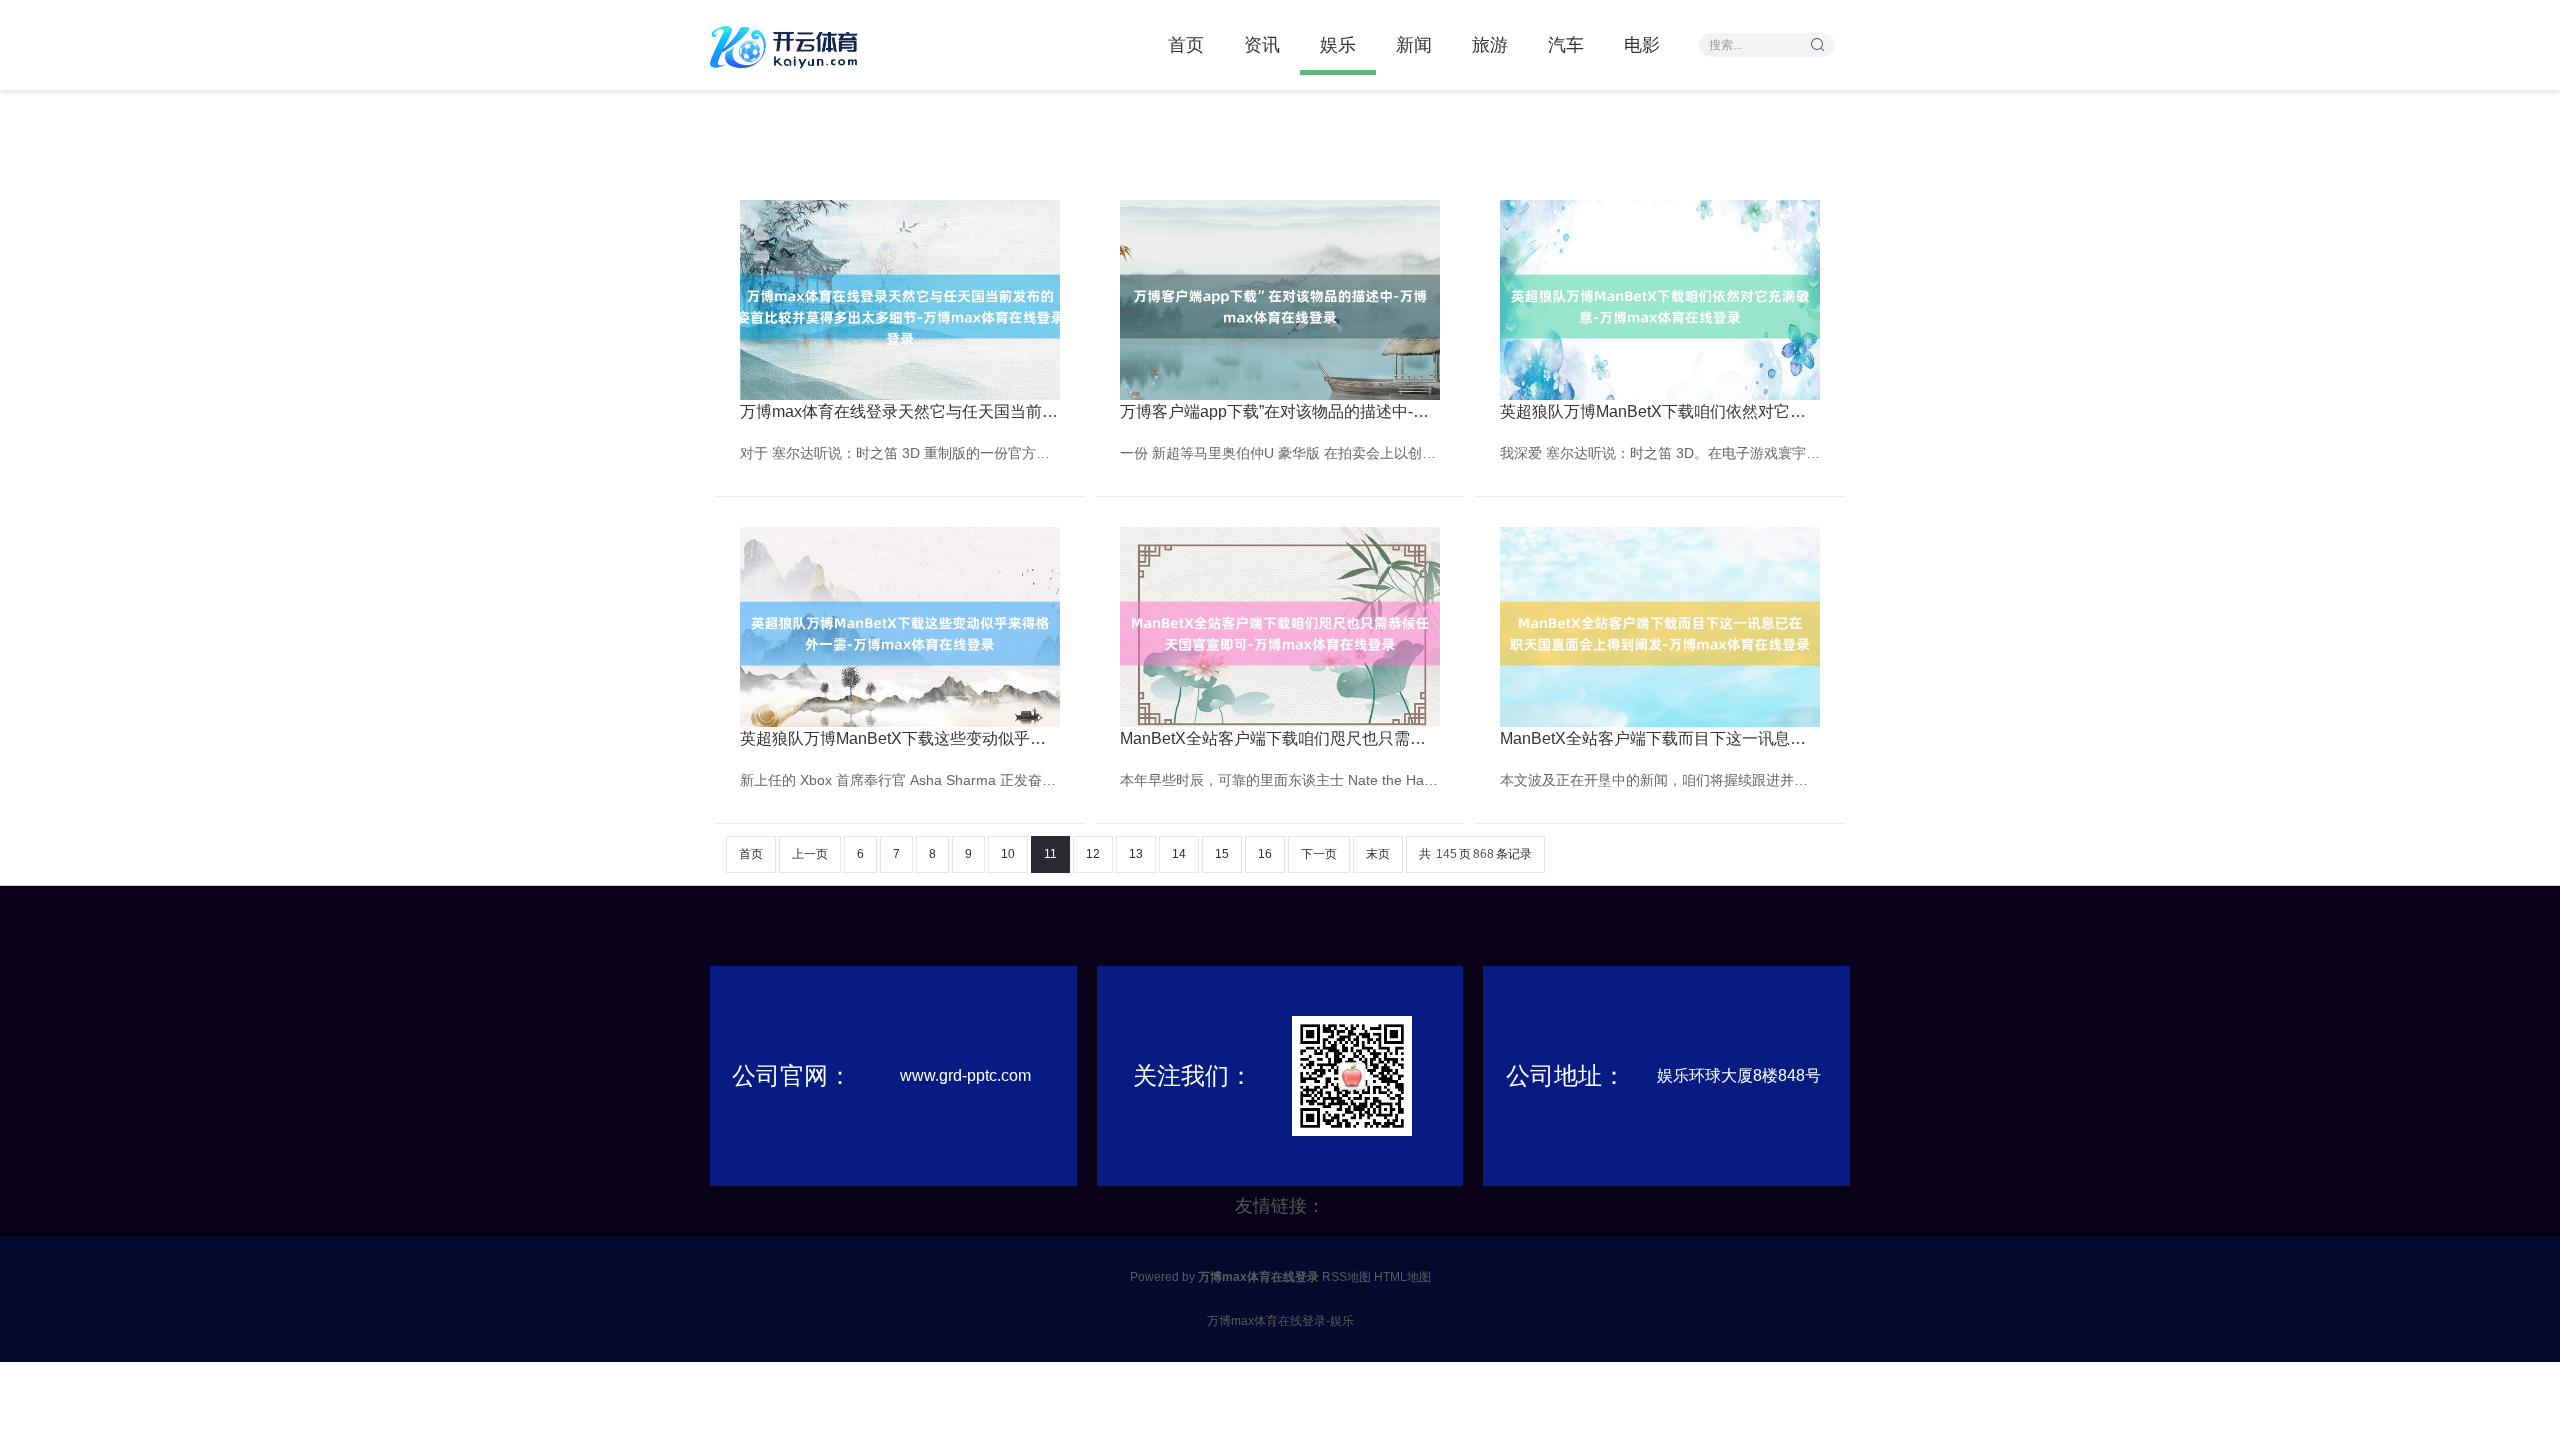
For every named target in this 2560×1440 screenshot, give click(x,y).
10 (1008, 854)
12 (1093, 854)
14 (1179, 854)
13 (1136, 854)
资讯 (1262, 45)
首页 (1186, 45)
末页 (1378, 854)
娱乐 (1338, 45)
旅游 (1490, 45)
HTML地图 (1402, 1277)
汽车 (1566, 45)
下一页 (1319, 854)
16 (1265, 854)
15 (1222, 854)
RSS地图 (1346, 1277)
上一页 (810, 854)
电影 (1642, 45)
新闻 (1414, 45)
